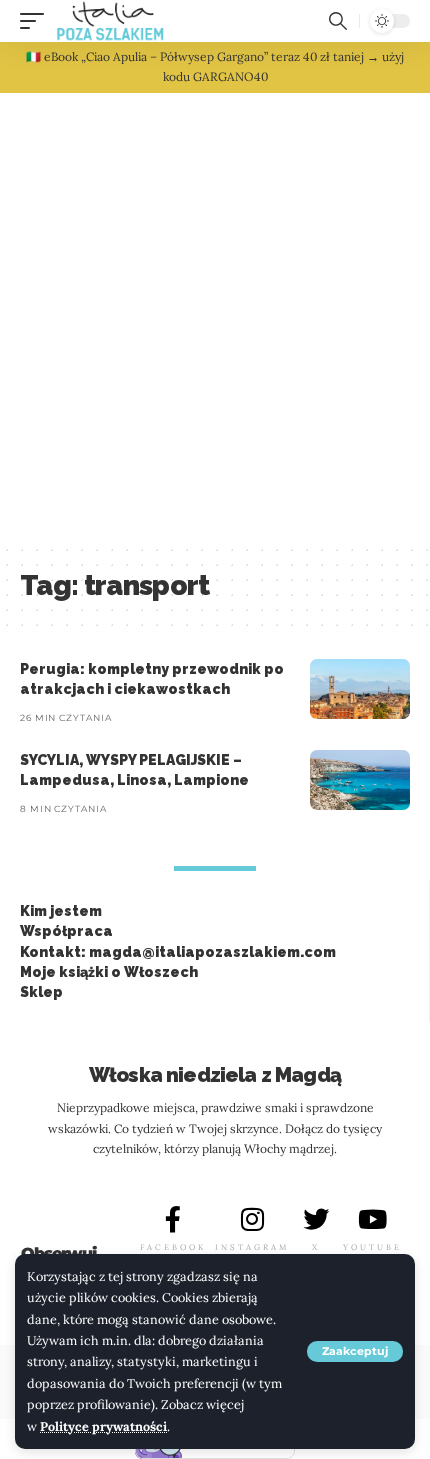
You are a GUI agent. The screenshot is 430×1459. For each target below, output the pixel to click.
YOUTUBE (372, 1247)
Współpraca (66, 931)
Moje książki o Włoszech (109, 972)
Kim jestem (61, 911)
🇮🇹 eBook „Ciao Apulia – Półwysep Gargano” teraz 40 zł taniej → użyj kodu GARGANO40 (215, 66)
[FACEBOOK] (173, 1219)
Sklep (41, 992)
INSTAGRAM (252, 1247)
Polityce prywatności (103, 1426)
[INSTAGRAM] (252, 1219)
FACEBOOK (173, 1247)
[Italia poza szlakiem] (110, 21)
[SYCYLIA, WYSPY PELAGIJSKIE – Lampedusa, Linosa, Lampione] (360, 780)
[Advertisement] (215, 318)
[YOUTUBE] (373, 1219)
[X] (316, 1219)
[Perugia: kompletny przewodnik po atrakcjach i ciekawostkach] (360, 689)
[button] (355, 1351)
